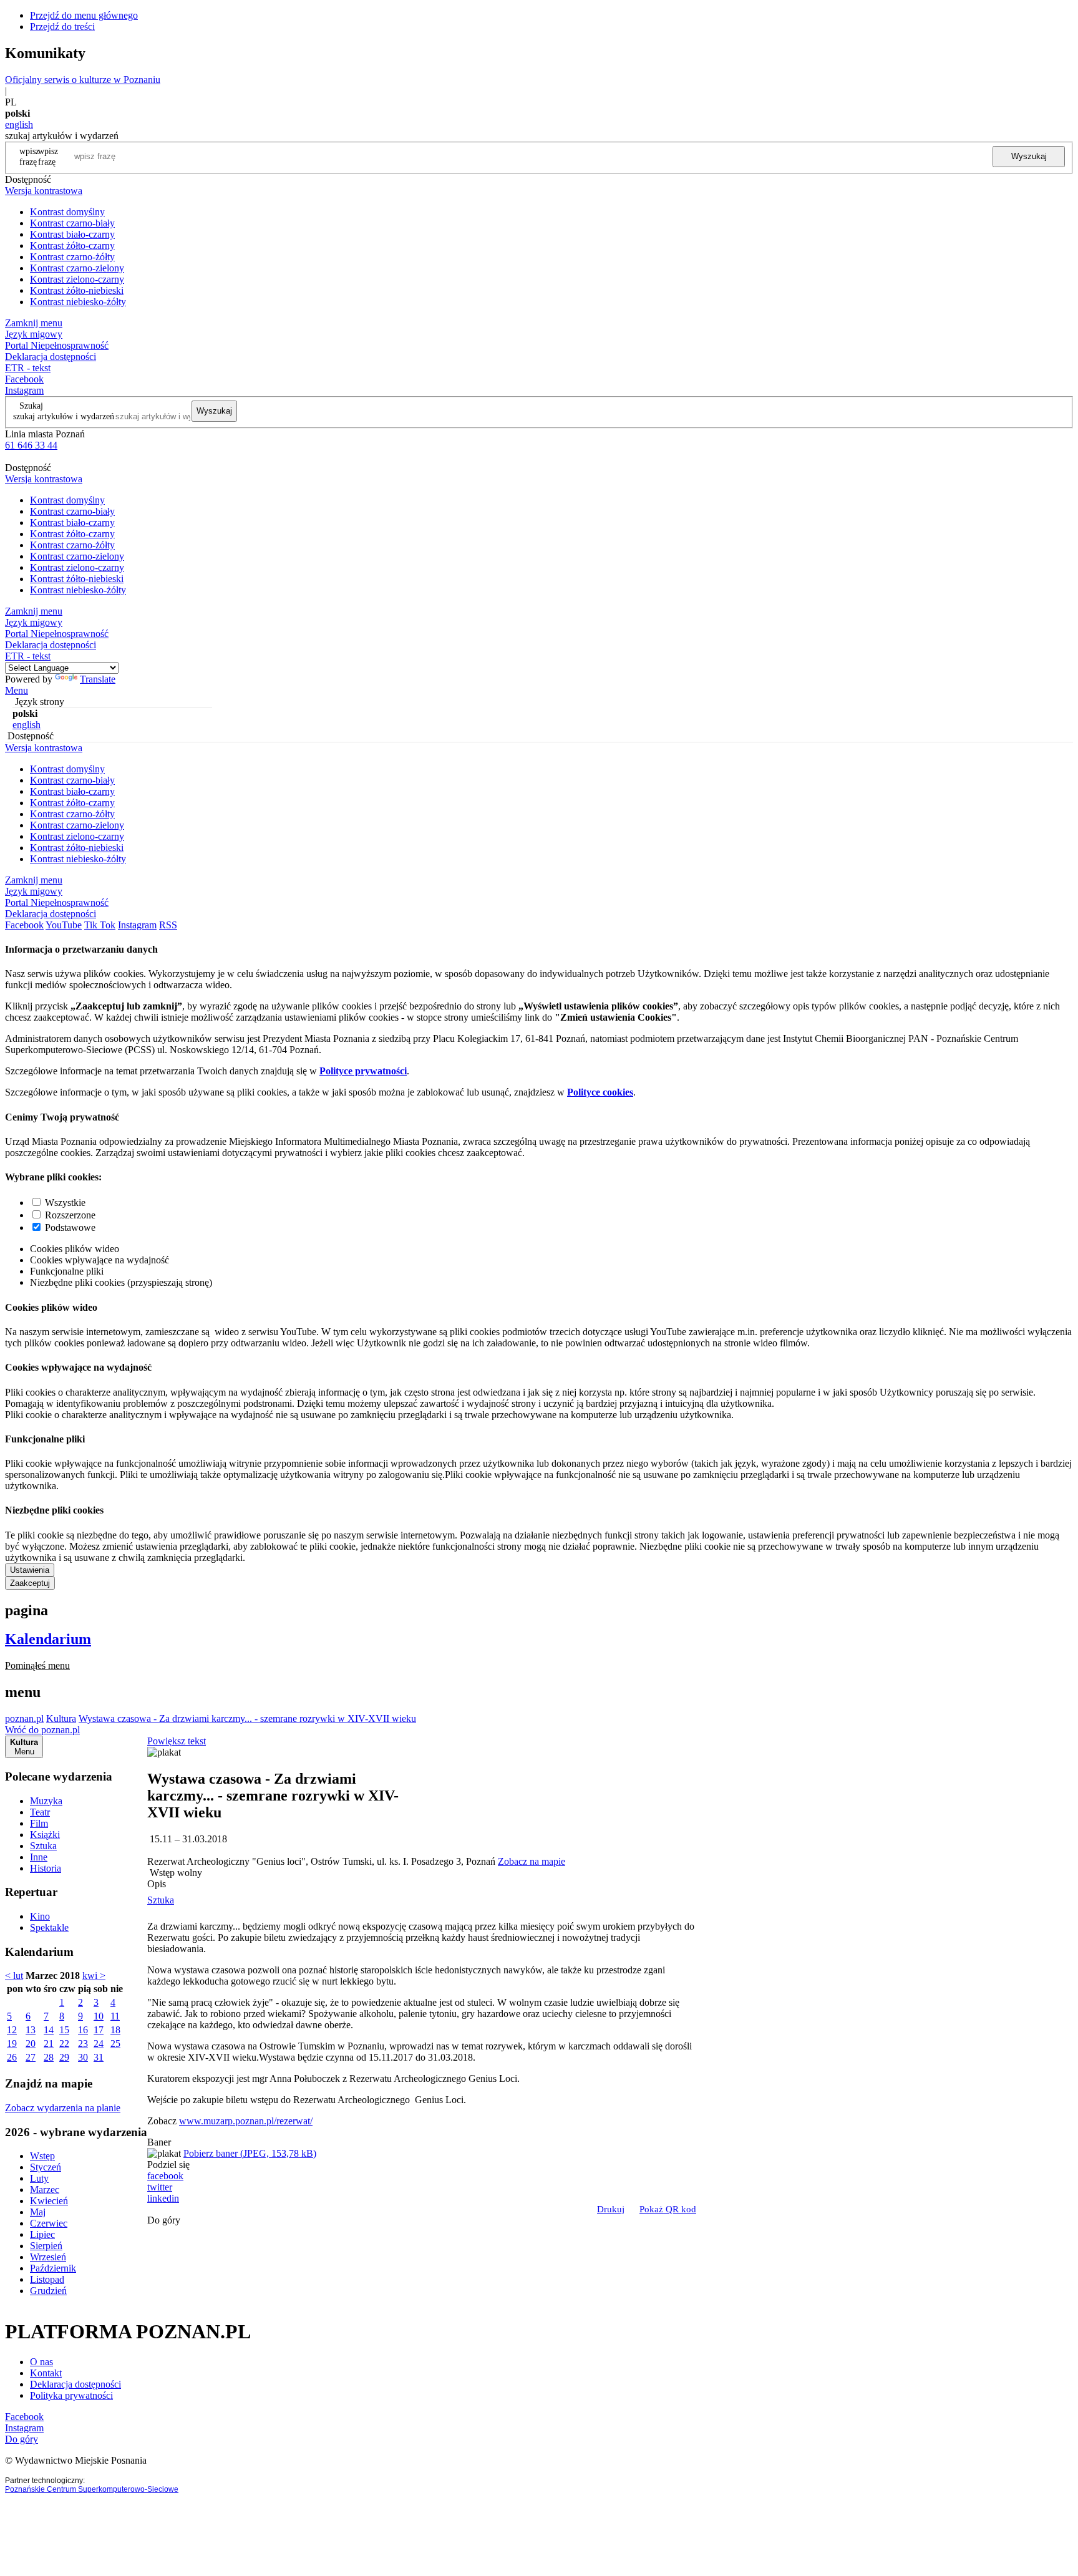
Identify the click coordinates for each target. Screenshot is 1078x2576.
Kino (40, 1916)
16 (83, 2030)
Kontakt (46, 2373)
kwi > (94, 1976)
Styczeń (46, 2167)
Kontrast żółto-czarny (72, 245)
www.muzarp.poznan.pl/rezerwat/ (246, 2121)
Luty (39, 2178)
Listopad (47, 2279)
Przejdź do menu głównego (84, 15)
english (19, 124)
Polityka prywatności (71, 2395)
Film (39, 1823)
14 (49, 2030)
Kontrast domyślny (67, 212)
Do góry (164, 2220)
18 (115, 2030)
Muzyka (46, 1801)
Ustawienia (30, 1570)
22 (64, 2044)
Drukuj (611, 2209)
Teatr (40, 1812)
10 (99, 2016)
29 (64, 2057)
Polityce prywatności (363, 1071)
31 (99, 2057)
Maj (38, 2212)
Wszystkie (65, 1203)
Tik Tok (100, 925)
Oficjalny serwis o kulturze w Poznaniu (83, 80)
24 (99, 2044)
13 (31, 2030)
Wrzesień (48, 2257)
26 (12, 2057)
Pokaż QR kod (668, 2209)
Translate (98, 679)
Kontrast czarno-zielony (77, 268)
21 (49, 2044)
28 (49, 2057)
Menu (17, 690)
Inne (39, 1857)
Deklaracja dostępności (75, 2384)
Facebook (24, 379)
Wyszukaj (1029, 156)
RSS (168, 925)
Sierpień (46, 2246)
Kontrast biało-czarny (72, 234)
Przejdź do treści (62, 27)
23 (83, 2044)
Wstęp (42, 2156)
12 (12, 2030)
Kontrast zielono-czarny (77, 279)
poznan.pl (24, 1718)
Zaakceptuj (30, 1583)
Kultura (61, 1718)
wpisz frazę (48, 156)
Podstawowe (70, 1227)
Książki (45, 1835)
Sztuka (43, 1846)
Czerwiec (49, 2223)
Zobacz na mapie (532, 1861)
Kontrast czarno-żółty (72, 257)
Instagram (24, 390)
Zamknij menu (34, 323)
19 (12, 2044)
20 (31, 2044)
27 (31, 2057)
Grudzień (48, 2291)
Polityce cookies (600, 1092)
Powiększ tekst (177, 1741)
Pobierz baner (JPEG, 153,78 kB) (250, 2153)
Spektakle (49, 1927)
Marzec (45, 2190)
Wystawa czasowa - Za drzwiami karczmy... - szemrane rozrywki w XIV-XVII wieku (247, 1718)
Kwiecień (49, 2201)
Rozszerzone (70, 1215)
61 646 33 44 (31, 445)
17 (99, 2030)
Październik (53, 2268)
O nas (41, 2362)
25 (115, 2044)
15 (64, 2030)
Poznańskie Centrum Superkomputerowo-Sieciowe (92, 2489)
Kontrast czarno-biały (72, 223)
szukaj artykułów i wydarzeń (64, 416)
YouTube (64, 925)
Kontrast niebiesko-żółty (78, 302)
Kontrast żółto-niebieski (77, 290)
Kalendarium (48, 1639)
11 (115, 2016)
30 (83, 2057)
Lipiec (42, 2234)
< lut (14, 1976)
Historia (46, 1868)
